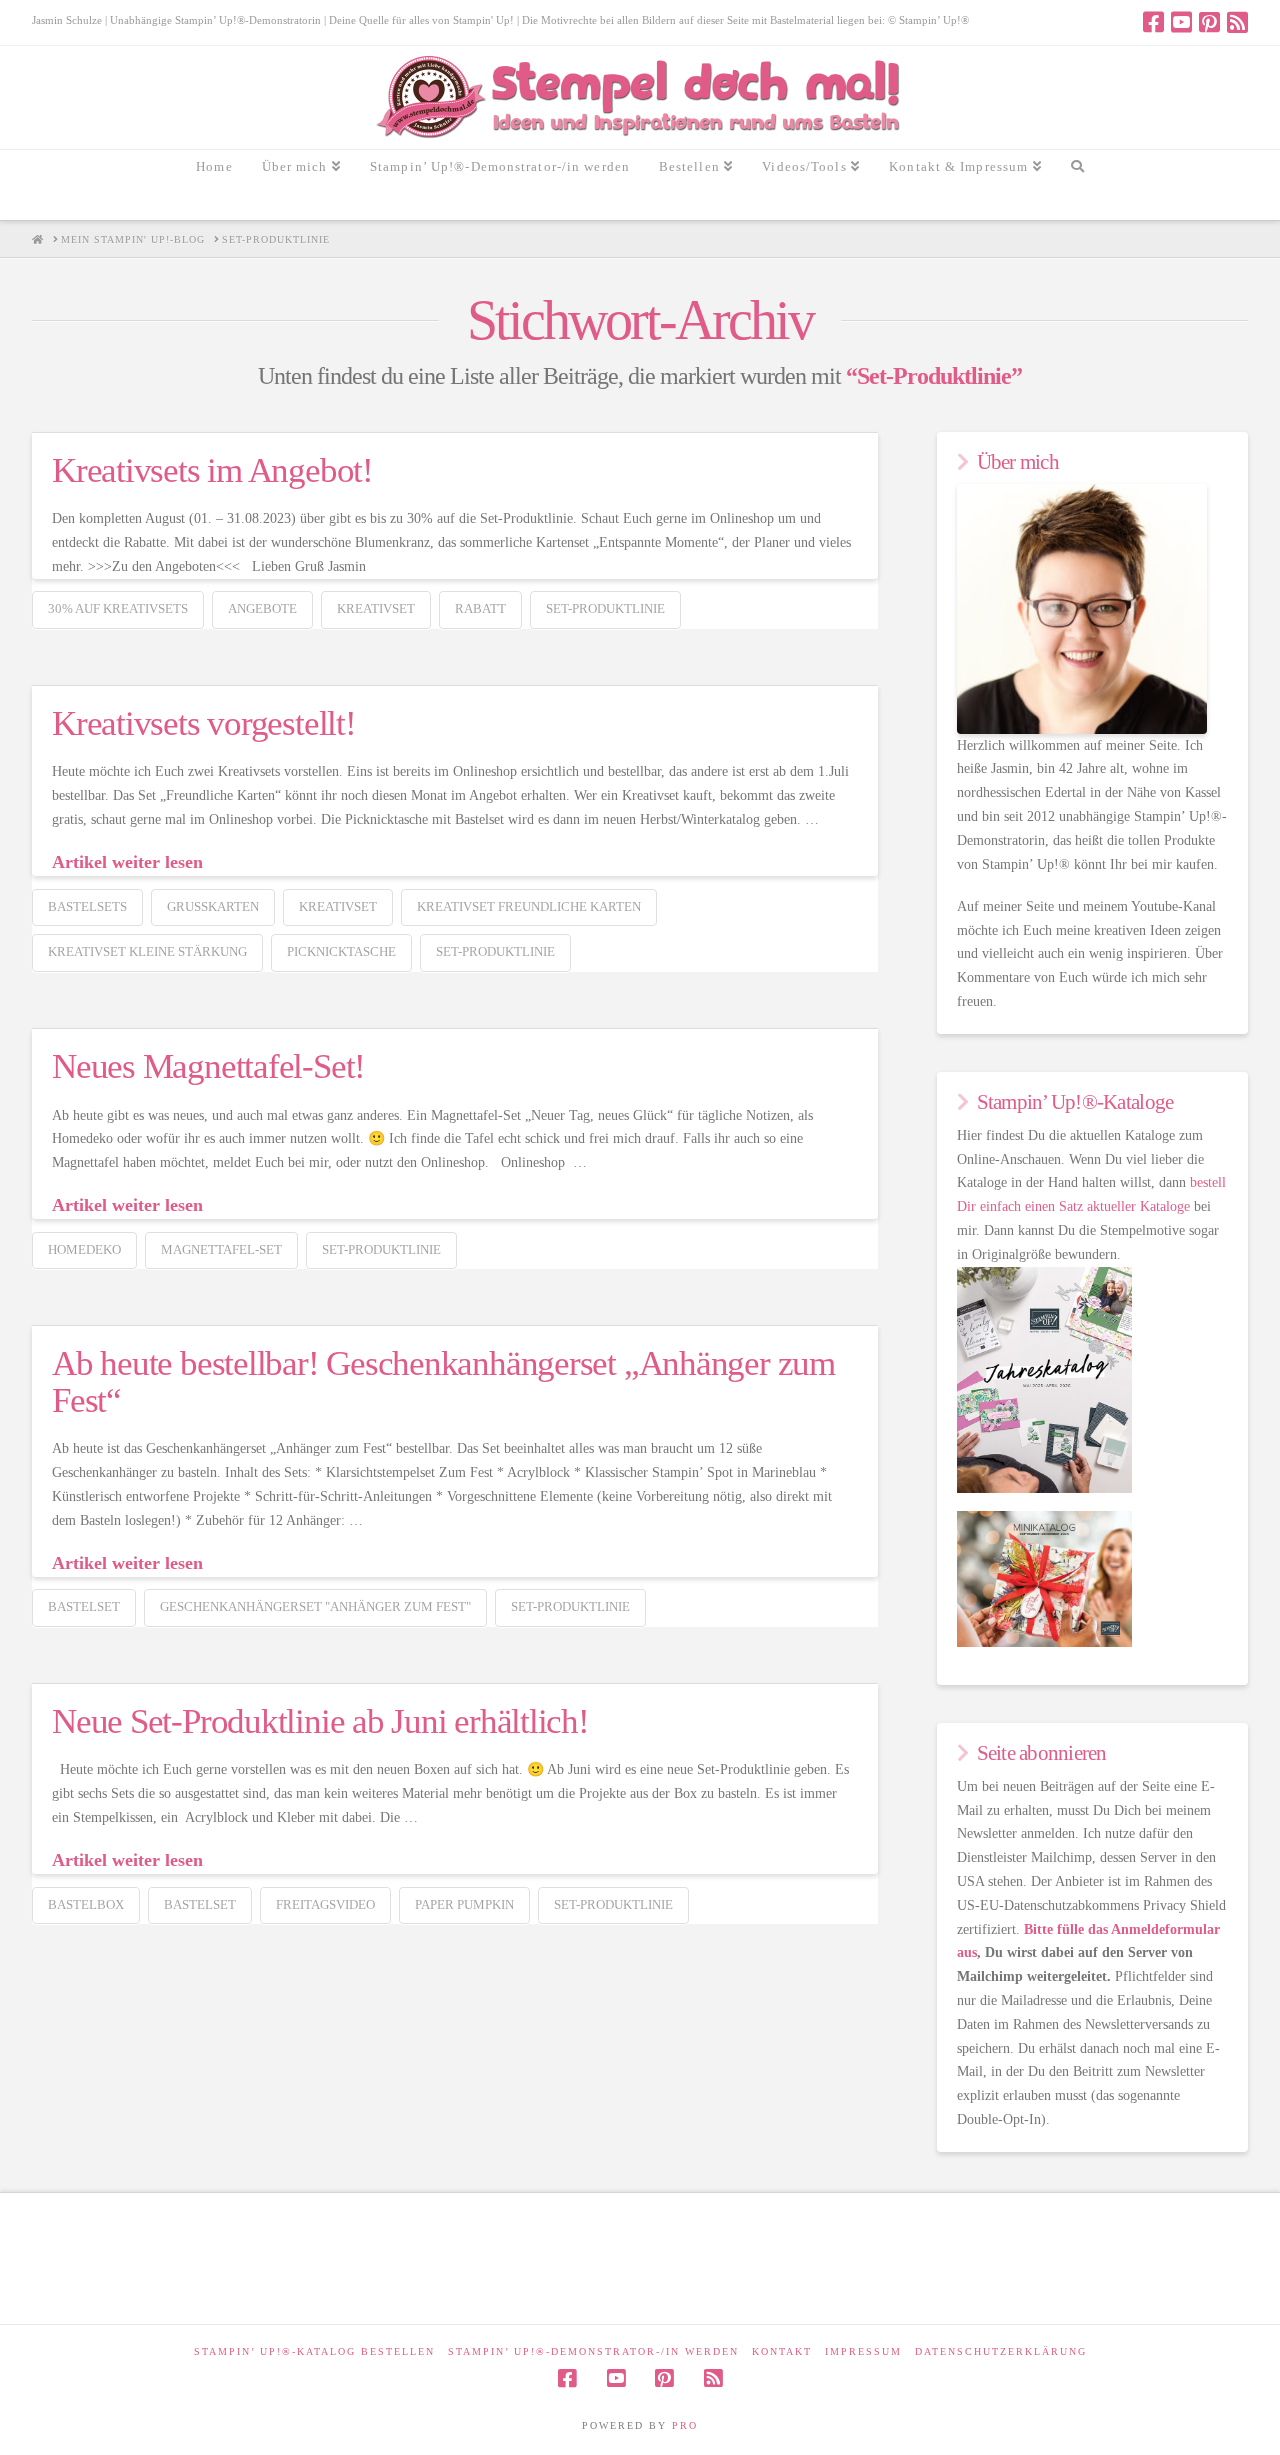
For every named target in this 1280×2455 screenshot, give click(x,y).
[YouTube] (1181, 22)
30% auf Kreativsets (118, 608)
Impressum (863, 2351)
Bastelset (84, 1606)
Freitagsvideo (325, 1904)
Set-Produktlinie (605, 608)
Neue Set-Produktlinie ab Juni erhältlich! (320, 1721)
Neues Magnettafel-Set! (208, 1066)
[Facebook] (1153, 22)
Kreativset (376, 608)
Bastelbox (86, 1904)
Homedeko (84, 1249)
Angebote (262, 608)
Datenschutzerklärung (1001, 2351)
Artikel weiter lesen (127, 862)
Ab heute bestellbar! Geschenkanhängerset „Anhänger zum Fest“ (443, 1382)
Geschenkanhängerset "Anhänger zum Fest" (315, 1606)
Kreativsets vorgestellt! (204, 723)
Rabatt (480, 608)
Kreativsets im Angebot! (212, 470)
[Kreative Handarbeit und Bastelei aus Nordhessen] (640, 97)
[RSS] (1237, 22)
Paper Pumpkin (464, 1904)
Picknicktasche (341, 951)
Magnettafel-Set (221, 1249)
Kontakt (782, 2351)
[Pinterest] (1209, 22)
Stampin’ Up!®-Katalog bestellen (314, 2351)
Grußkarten (213, 906)
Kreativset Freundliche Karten (529, 906)
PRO (685, 2425)
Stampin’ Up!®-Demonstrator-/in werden (593, 2351)
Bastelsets (87, 906)
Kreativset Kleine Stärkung (147, 951)
